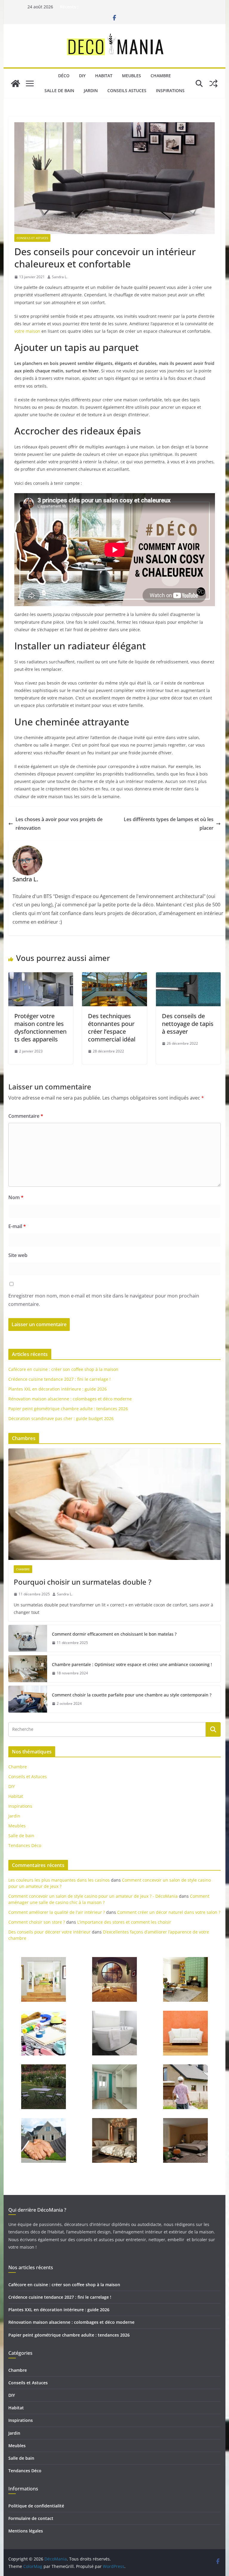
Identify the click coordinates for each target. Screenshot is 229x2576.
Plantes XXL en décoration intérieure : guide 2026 (58, 1389)
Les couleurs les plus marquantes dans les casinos (59, 1880)
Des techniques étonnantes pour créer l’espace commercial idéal (112, 1028)
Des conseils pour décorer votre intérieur (49, 1932)
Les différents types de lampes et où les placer (169, 824)
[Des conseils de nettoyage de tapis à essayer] (188, 976)
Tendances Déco (25, 1845)
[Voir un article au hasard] (213, 83)
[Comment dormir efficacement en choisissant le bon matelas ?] (28, 1638)
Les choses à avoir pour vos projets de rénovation (59, 824)
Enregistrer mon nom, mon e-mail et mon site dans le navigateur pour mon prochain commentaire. (104, 1300)
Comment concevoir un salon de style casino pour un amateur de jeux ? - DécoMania (93, 1896)
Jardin (91, 90)
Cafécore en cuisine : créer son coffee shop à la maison (63, 1369)
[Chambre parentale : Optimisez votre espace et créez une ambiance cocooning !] (28, 1669)
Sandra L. (60, 277)
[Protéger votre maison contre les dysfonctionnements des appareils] (41, 976)
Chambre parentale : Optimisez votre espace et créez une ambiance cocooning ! (132, 1664)
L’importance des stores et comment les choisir (124, 1922)
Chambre (161, 76)
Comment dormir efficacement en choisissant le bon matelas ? (114, 1634)
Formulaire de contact (31, 2518)
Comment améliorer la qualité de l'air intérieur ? (57, 1912)
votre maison (27, 331)
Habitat (104, 76)
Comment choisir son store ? (37, 1922)
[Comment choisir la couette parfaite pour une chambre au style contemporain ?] (28, 1699)
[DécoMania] (16, 83)
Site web (18, 1255)
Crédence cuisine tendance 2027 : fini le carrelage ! (59, 1379)
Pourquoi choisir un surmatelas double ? (83, 1582)
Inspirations (170, 90)
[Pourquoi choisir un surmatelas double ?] (115, 1504)
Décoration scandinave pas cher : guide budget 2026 (61, 1418)
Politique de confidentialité (36, 2506)
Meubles (131, 76)
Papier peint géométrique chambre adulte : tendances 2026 (68, 1409)
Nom (16, 1197)
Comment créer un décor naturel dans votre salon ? (169, 1912)
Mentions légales (26, 2531)
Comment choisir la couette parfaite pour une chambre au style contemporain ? (132, 1695)
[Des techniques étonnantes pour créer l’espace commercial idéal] (114, 976)
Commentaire (26, 1116)
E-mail (17, 1226)
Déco (64, 76)
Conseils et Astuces (32, 238)
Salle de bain (59, 90)
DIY (82, 76)
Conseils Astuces (127, 90)
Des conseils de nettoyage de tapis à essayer (188, 1024)
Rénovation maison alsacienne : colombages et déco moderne (70, 1399)
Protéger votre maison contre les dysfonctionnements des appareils (40, 1028)
